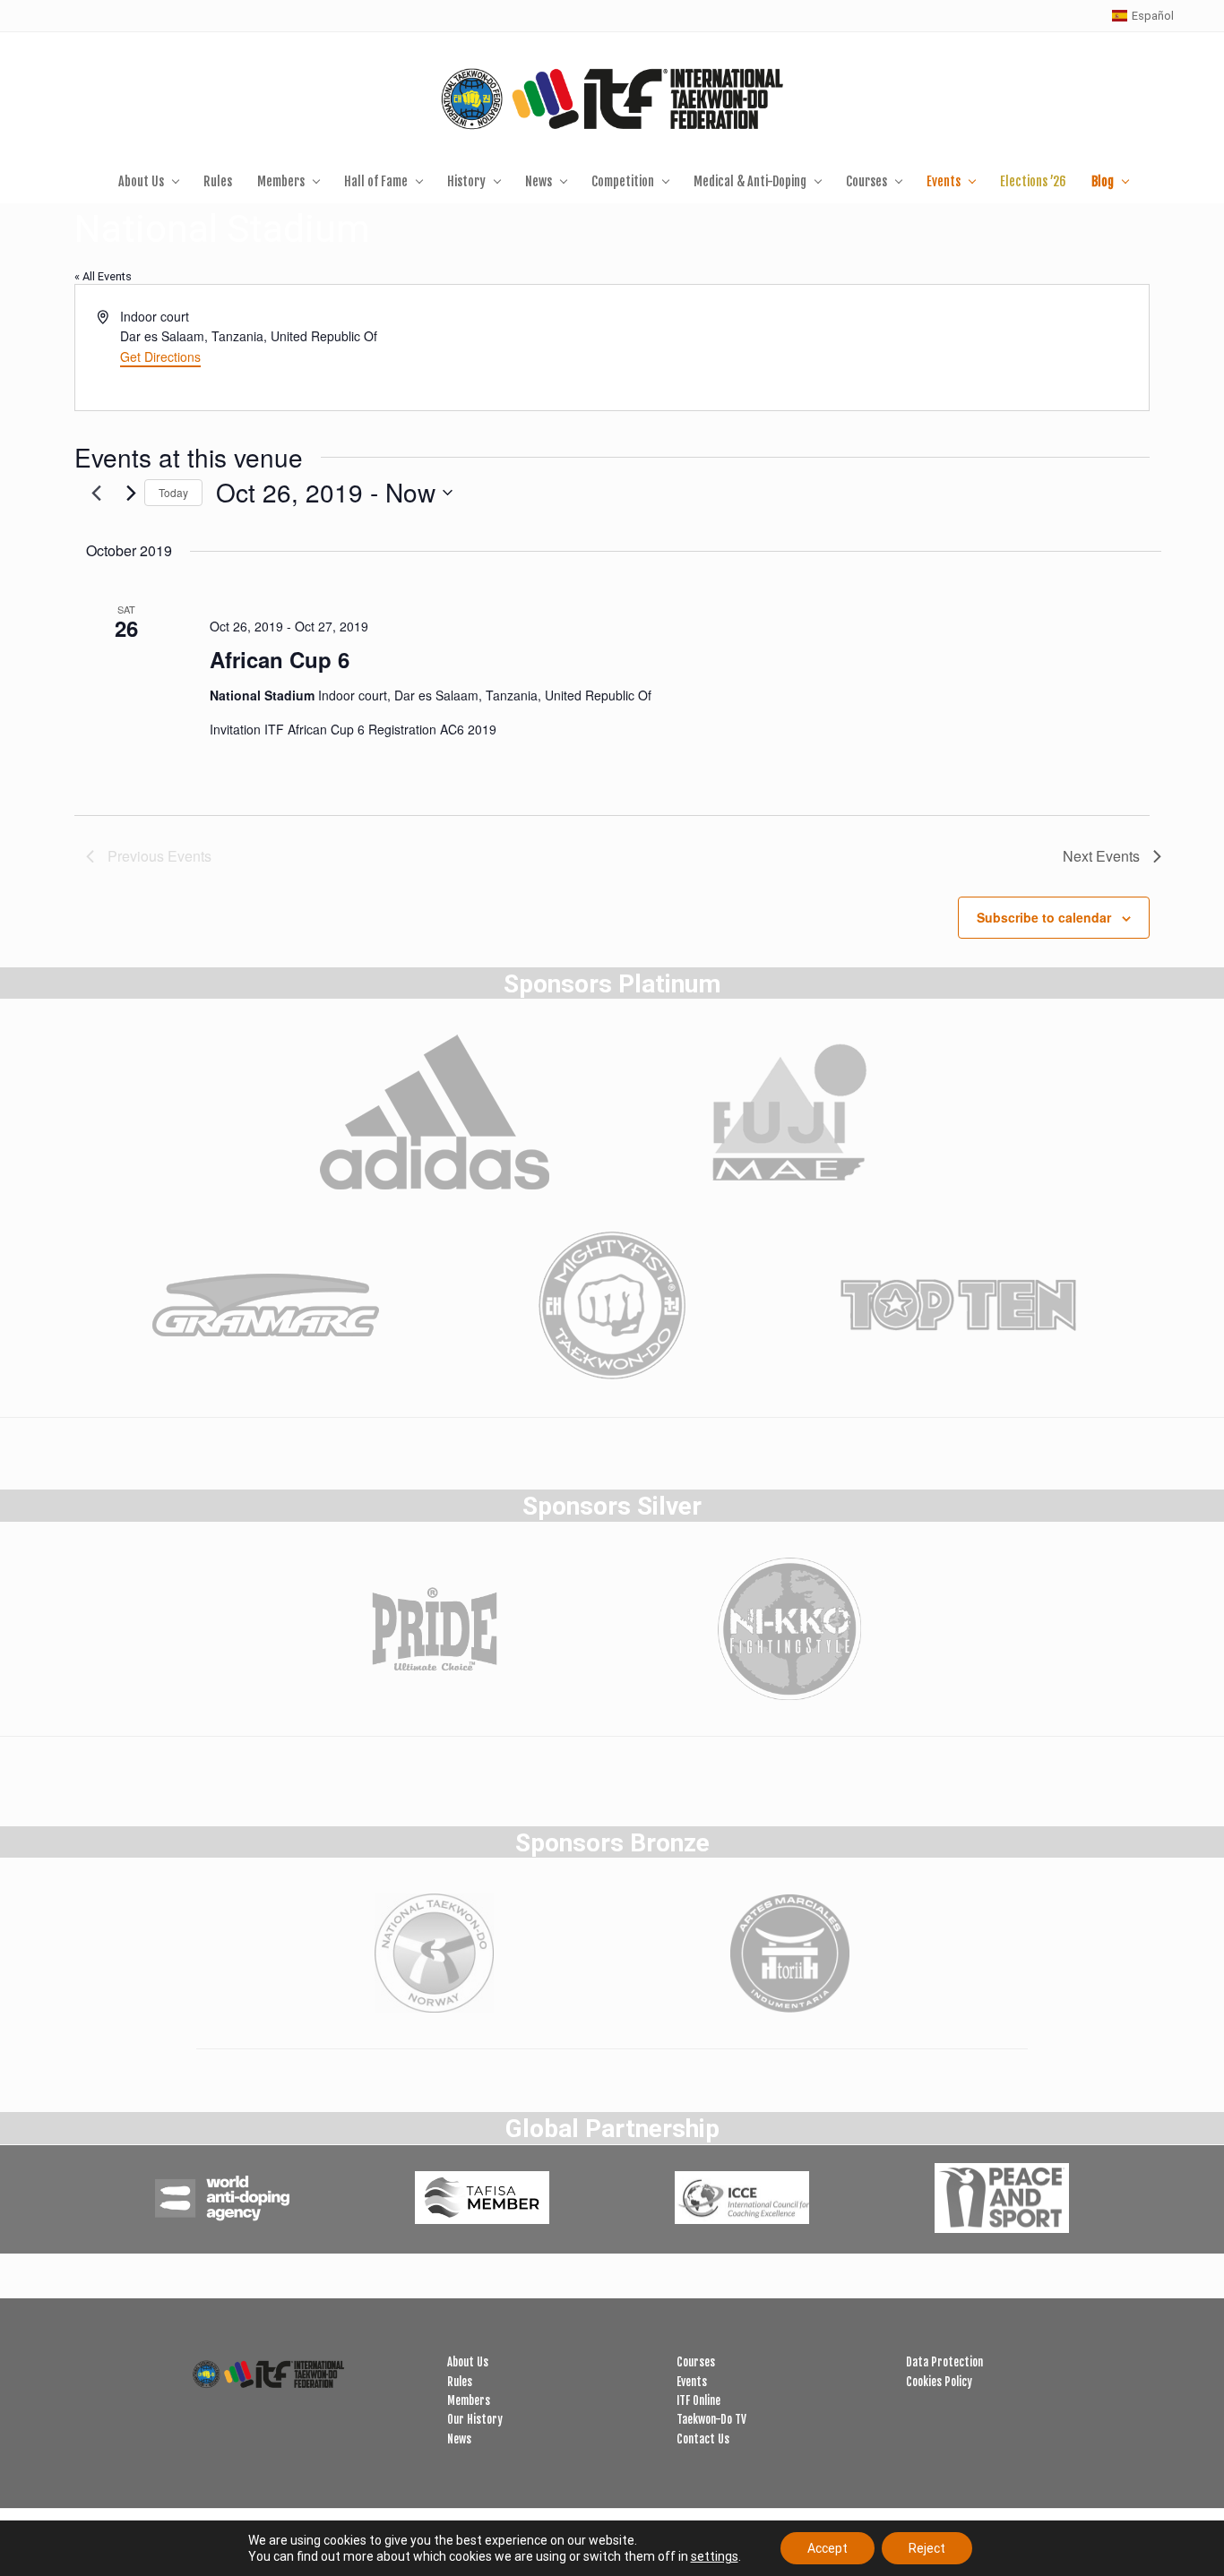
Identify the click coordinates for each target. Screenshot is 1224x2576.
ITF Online (698, 2400)
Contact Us (703, 2439)
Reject (927, 2548)
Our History (475, 2419)
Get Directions (160, 356)
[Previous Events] (97, 493)
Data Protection (944, 2362)
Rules (460, 2382)
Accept (827, 2548)
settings (715, 2556)
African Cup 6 (280, 659)
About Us (468, 2362)
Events (692, 2382)
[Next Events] (132, 493)
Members (469, 2400)
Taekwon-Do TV (711, 2419)
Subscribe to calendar (1044, 917)
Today (173, 492)
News (459, 2439)
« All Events (103, 276)
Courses (696, 2362)
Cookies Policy (939, 2382)
